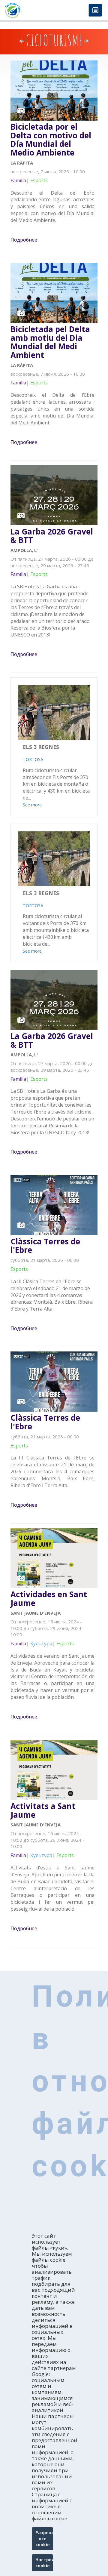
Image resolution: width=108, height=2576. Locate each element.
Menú (95, 11)
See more (32, 805)
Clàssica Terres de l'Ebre (45, 1246)
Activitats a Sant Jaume (43, 1810)
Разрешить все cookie (44, 2539)
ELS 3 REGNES (41, 747)
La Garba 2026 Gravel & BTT (52, 536)
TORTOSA (33, 759)
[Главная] (27, 10)
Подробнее (24, 240)
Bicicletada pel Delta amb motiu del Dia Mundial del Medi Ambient (50, 342)
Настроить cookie (44, 2563)
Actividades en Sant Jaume (49, 1599)
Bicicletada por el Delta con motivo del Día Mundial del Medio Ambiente (51, 140)
